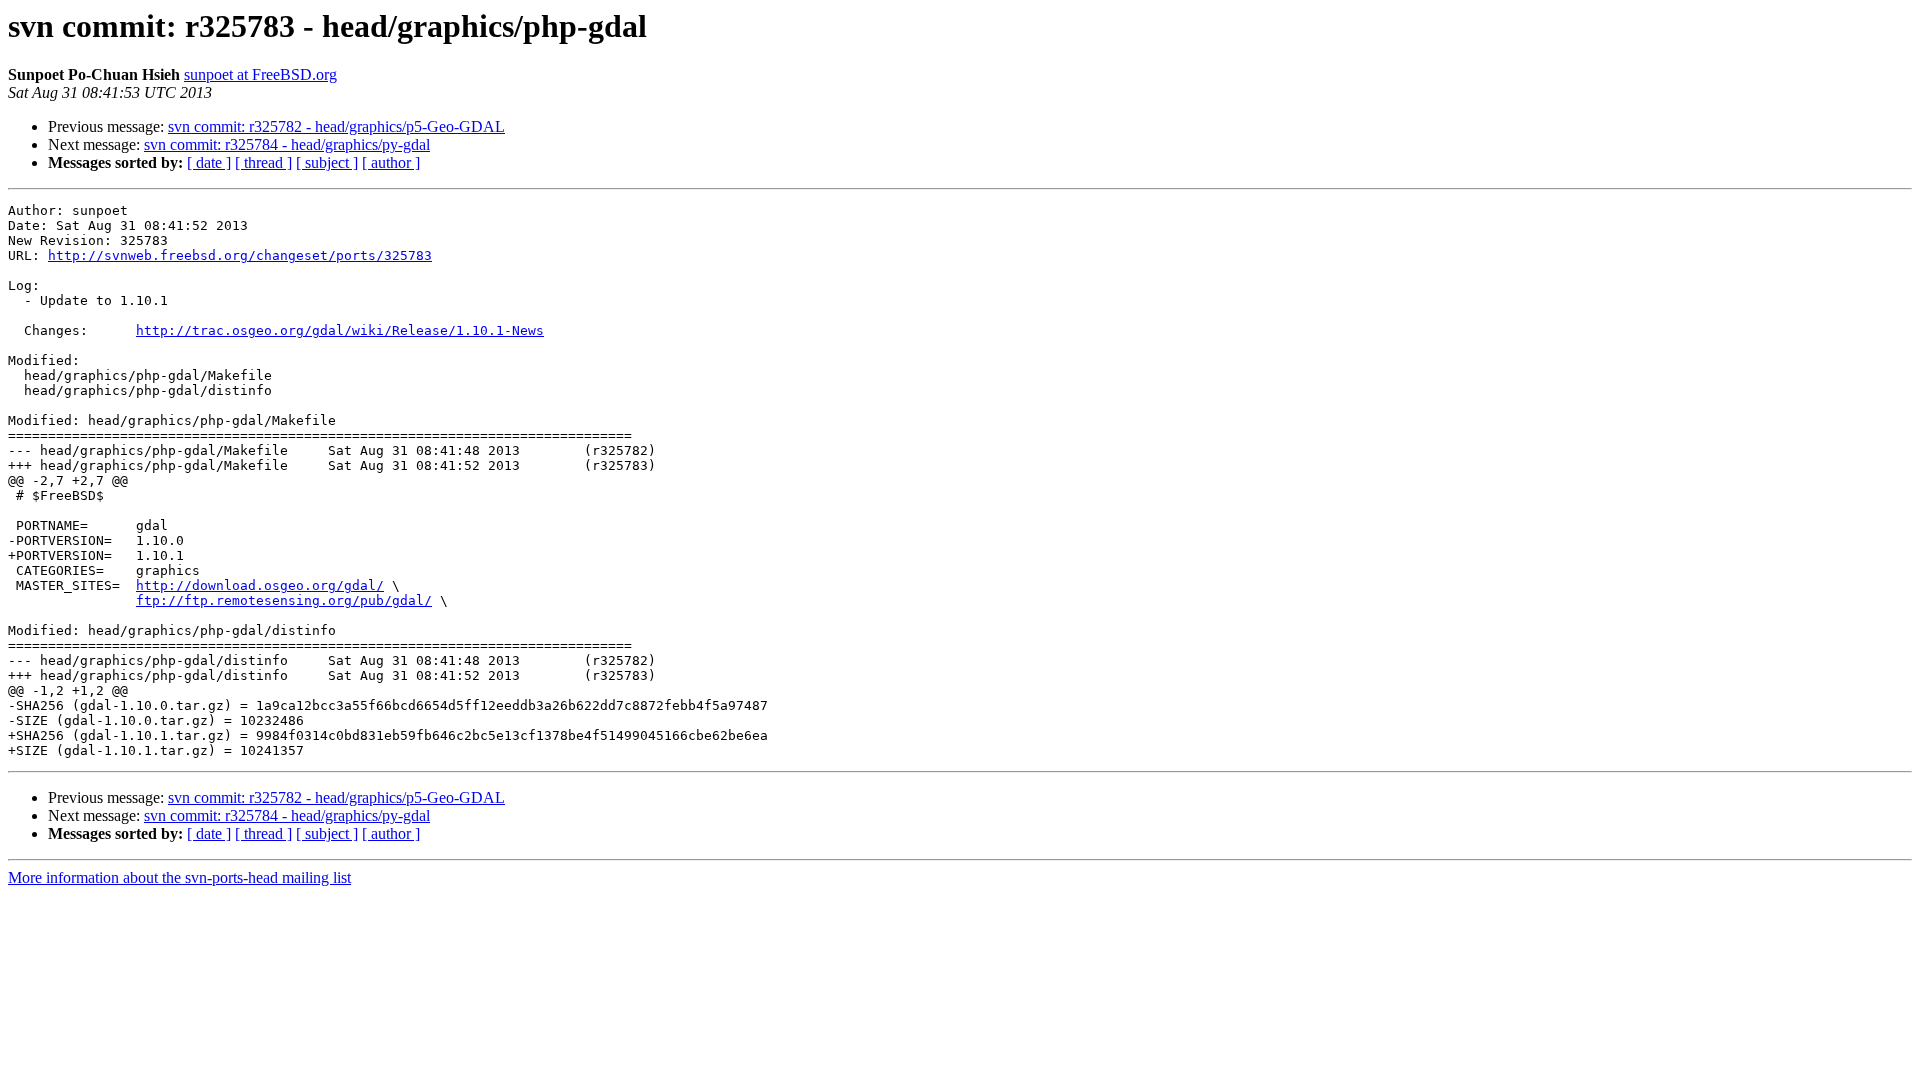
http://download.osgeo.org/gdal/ (260, 585)
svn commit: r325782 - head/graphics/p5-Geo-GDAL (336, 126)
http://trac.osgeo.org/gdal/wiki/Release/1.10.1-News (340, 330)
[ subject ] (327, 162)
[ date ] (209, 162)
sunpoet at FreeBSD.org (260, 74)
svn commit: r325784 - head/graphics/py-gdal (287, 144)
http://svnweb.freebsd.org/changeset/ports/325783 (240, 255)
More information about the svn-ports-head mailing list (179, 877)
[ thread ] (263, 162)
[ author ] (391, 162)
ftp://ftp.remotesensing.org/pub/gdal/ (284, 600)
